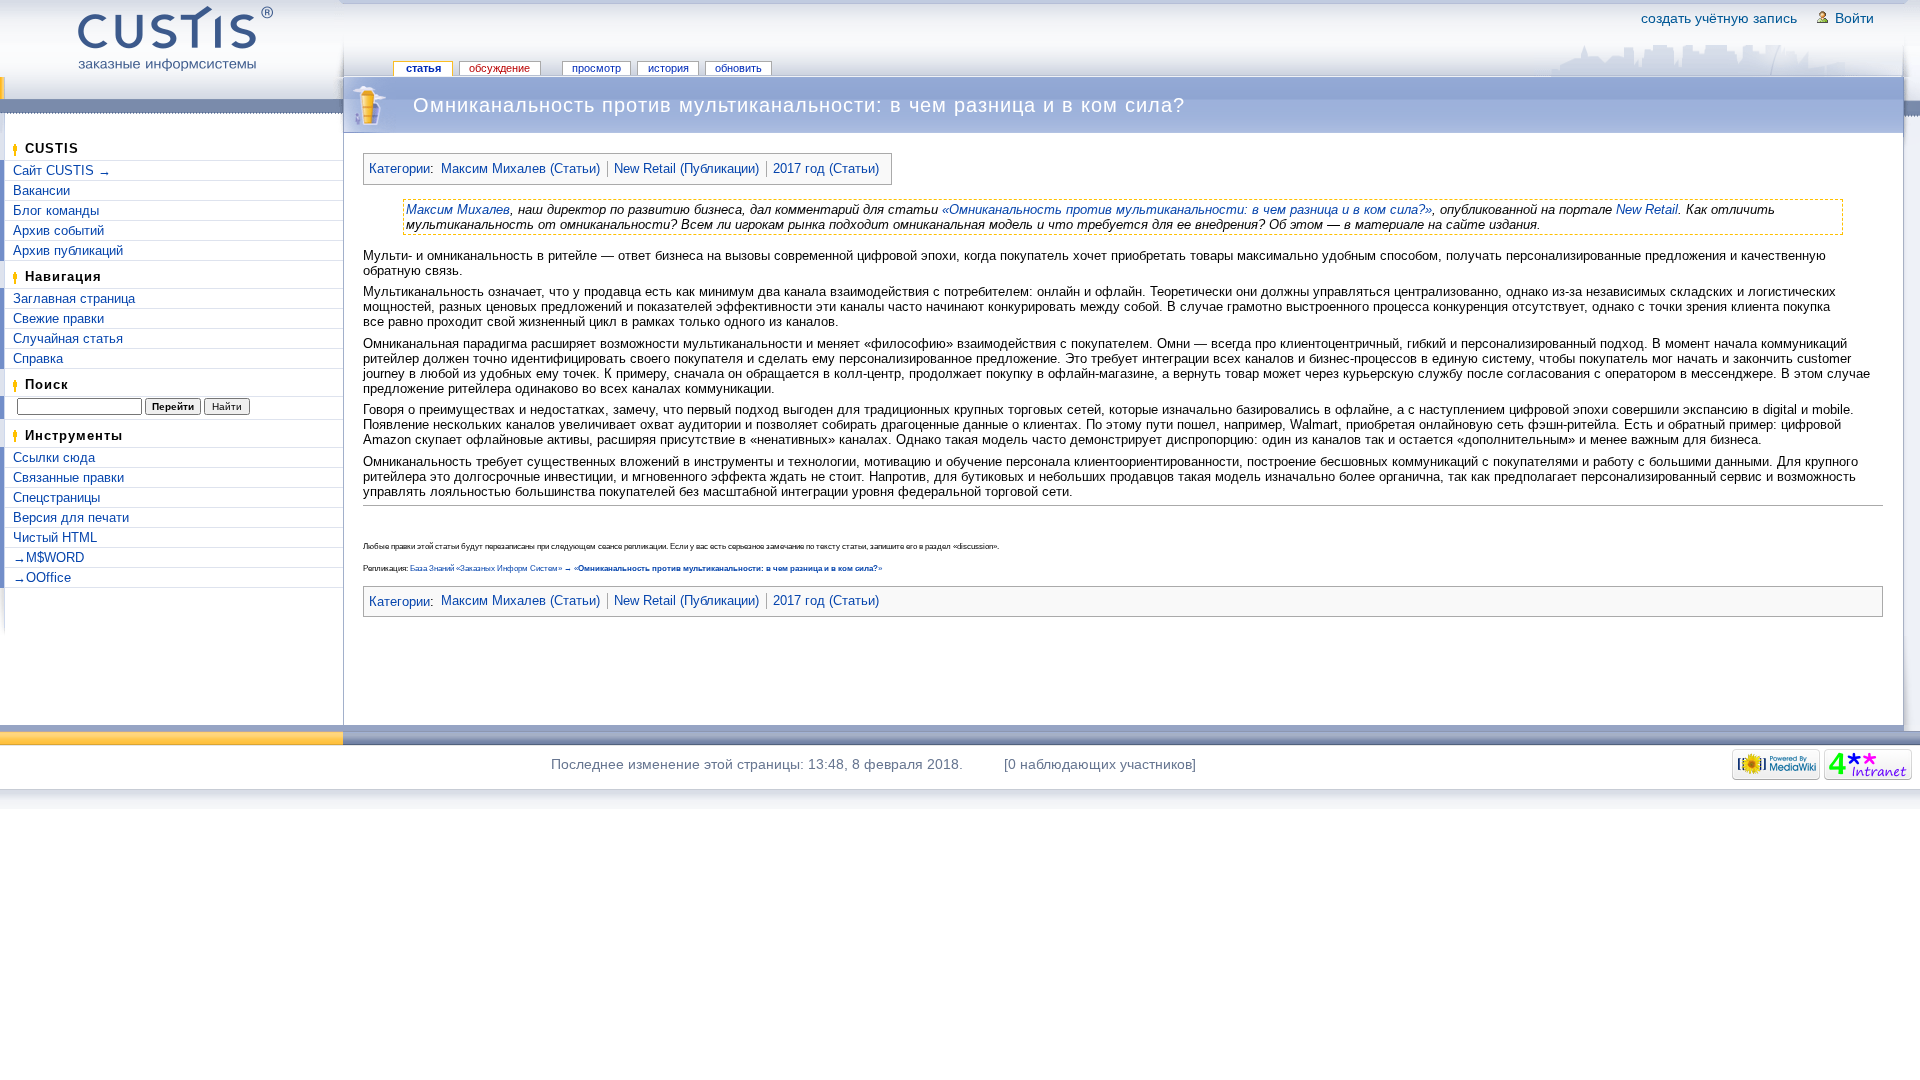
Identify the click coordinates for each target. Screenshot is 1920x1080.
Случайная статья (68, 338)
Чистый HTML (55, 537)
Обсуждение (499, 68)
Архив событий (58, 230)
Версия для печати (71, 517)
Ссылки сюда (54, 457)
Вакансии (41, 190)
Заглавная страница (74, 298)
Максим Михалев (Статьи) (520, 168)
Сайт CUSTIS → (62, 170)
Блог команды (56, 210)
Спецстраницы (56, 497)
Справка (38, 358)
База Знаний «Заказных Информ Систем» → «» (646, 568)
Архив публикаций (68, 250)
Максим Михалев (458, 209)
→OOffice (42, 577)
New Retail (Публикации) (686, 168)
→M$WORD (48, 557)
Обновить (738, 68)
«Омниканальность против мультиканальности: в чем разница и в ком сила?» (1187, 209)
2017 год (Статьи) (826, 168)
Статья (423, 68)
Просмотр (596, 68)
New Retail (1647, 209)
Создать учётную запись (1719, 18)
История (668, 68)
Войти (1854, 18)
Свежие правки (58, 318)
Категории (399, 168)
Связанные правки (68, 477)
